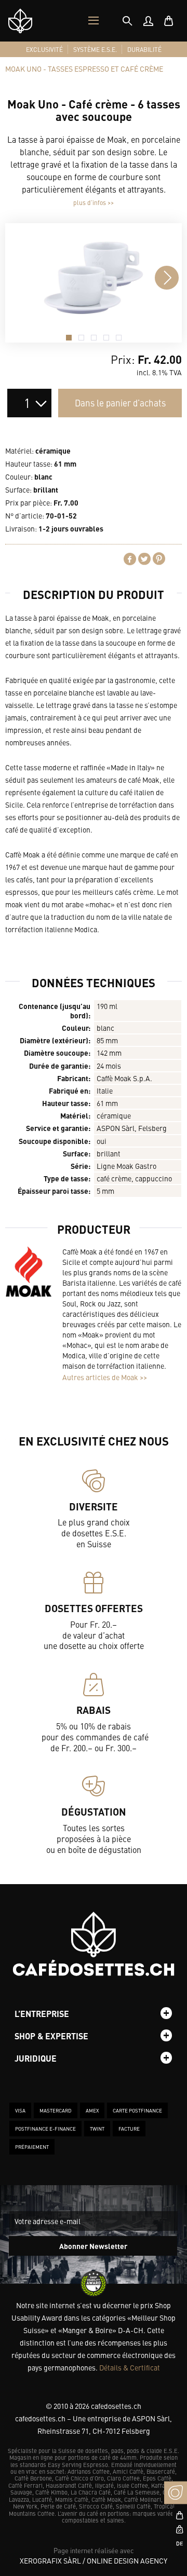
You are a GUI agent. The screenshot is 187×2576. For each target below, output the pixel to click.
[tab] (127, 21)
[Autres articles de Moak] (29, 1272)
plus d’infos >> (94, 202)
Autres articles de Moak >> (105, 1377)
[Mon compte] (148, 21)
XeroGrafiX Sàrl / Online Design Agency (94, 2560)
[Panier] (169, 21)
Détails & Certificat (130, 2367)
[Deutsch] (176, 2543)
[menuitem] (148, 21)
